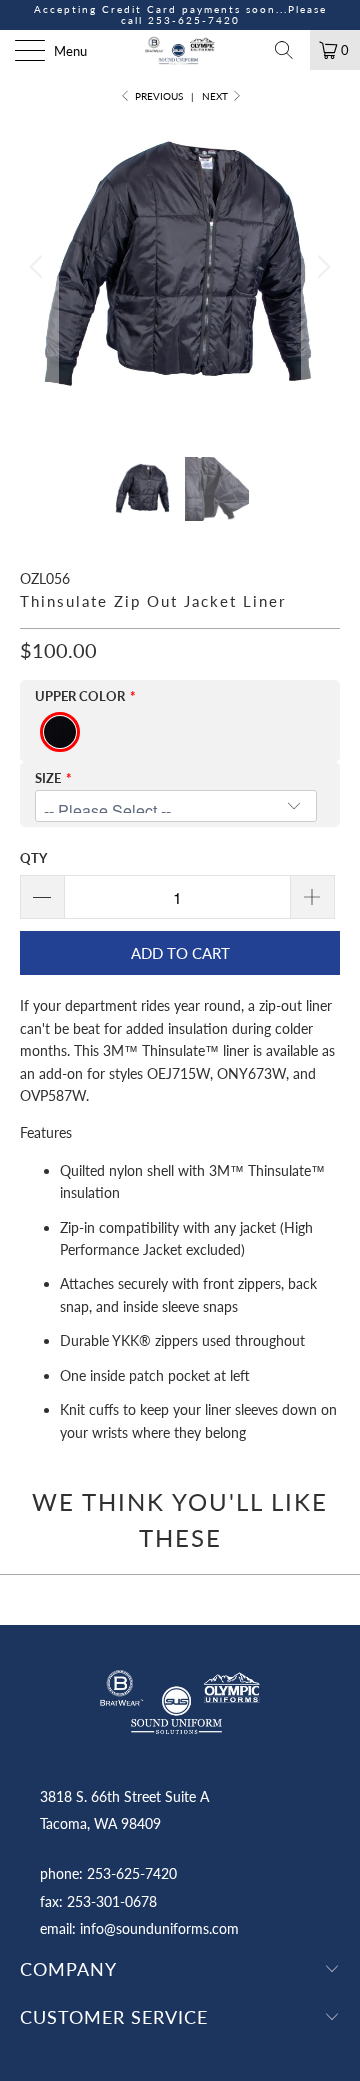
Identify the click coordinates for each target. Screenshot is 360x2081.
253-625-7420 (194, 20)
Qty (33, 858)
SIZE (48, 778)
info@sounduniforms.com (159, 1928)
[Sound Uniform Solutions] (180, 50)
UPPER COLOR (80, 696)
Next (216, 96)
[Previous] (39, 267)
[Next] (321, 267)
